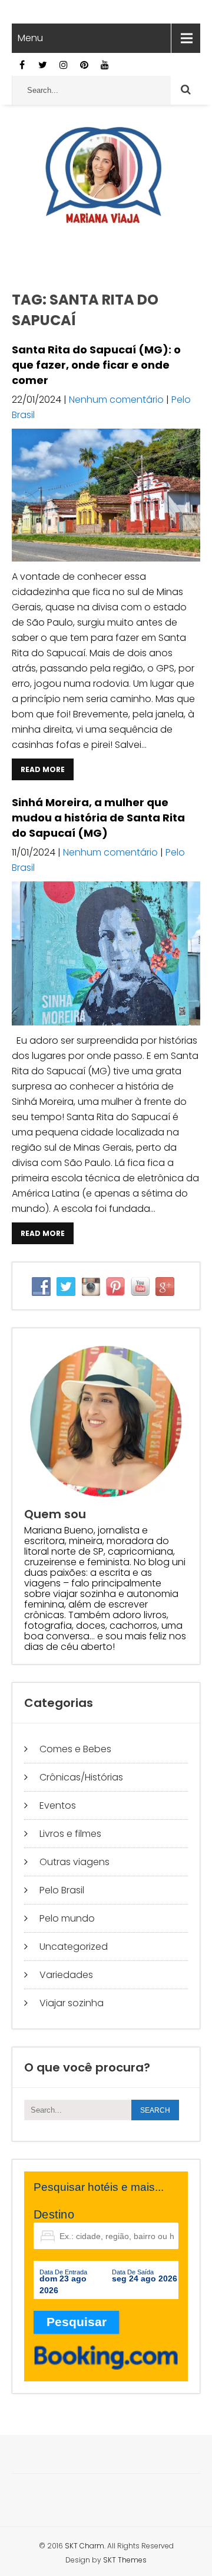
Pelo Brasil (62, 1890)
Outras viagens (74, 1862)
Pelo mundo (67, 1918)
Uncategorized (74, 1947)
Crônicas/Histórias (81, 1777)
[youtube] (105, 65)
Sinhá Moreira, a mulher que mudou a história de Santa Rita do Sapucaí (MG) (98, 818)
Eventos (58, 1805)
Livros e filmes (70, 1834)
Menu (30, 38)
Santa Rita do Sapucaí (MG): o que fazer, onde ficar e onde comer (96, 365)
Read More (43, 769)
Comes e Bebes (75, 1749)
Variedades (66, 1975)
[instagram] (63, 65)
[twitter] (43, 65)
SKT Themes (125, 2560)
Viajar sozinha (72, 2003)
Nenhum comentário (116, 400)
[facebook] (22, 65)
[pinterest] (84, 65)
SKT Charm (85, 2546)
